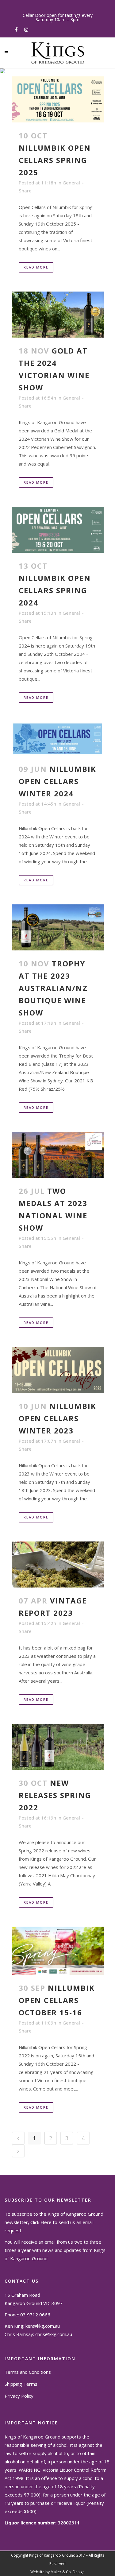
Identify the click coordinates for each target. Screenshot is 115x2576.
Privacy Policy (19, 2396)
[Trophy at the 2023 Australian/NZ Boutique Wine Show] (58, 927)
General (71, 183)
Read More (36, 267)
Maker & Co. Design (68, 2572)
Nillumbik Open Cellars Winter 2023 (57, 1418)
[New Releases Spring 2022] (58, 1747)
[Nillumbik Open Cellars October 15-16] (58, 1951)
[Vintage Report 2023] (58, 1565)
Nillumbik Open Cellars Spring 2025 (55, 160)
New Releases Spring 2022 (55, 1795)
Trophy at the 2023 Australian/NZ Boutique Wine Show (53, 988)
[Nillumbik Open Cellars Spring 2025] (58, 99)
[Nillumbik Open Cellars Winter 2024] (58, 739)
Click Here (41, 2222)
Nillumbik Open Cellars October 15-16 (57, 2000)
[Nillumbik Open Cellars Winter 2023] (58, 1370)
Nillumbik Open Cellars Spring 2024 (55, 590)
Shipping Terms (21, 2384)
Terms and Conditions (28, 2372)
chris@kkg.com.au (54, 2334)
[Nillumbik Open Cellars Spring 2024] (58, 530)
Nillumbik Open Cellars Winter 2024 (57, 781)
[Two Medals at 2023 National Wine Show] (58, 1155)
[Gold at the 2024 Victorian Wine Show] (58, 315)
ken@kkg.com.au (43, 2326)
